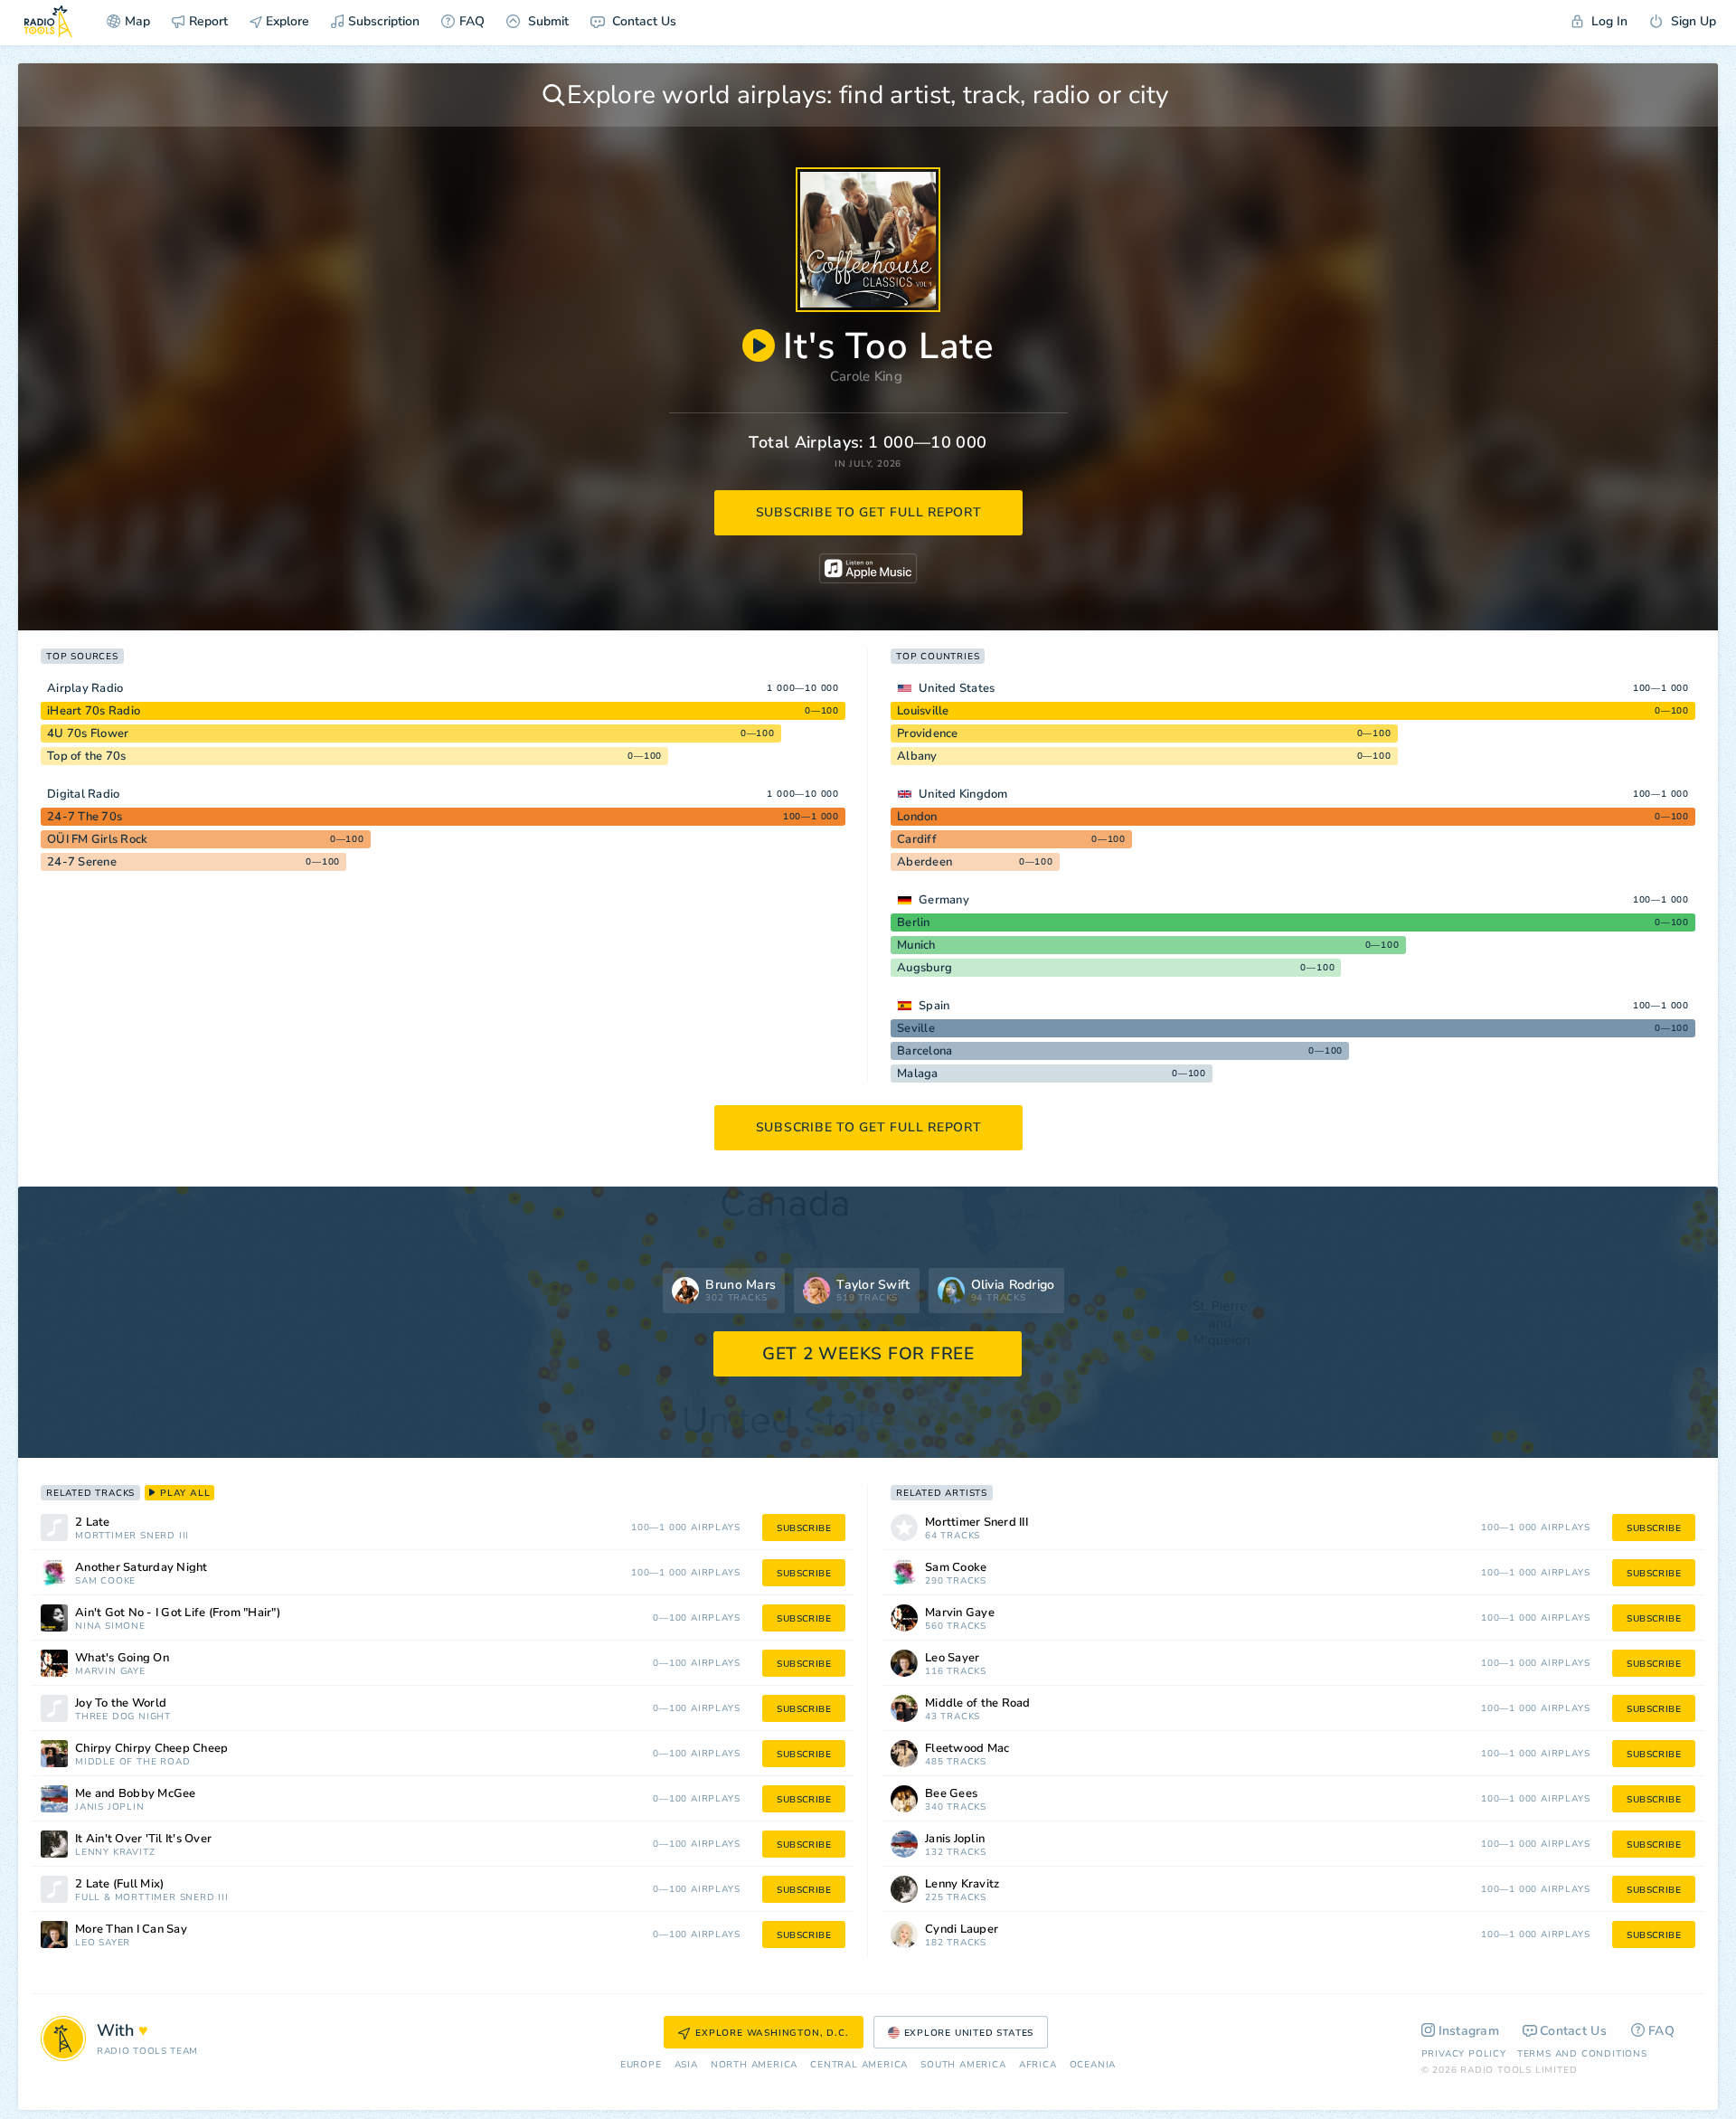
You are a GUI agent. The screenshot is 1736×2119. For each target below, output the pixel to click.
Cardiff (917, 839)
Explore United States (969, 2033)
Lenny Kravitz (115, 1853)
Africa (1038, 2065)
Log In (1608, 21)
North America (754, 2065)
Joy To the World (121, 1703)
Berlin (914, 922)
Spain (934, 1006)
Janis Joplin (110, 1807)
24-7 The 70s (85, 817)
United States (957, 688)
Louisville (923, 711)
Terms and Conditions (1582, 2054)
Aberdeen (925, 862)
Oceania (1093, 2065)
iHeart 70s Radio (94, 711)
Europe (641, 2065)
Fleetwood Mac (967, 1749)
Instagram (1469, 2031)
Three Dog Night (123, 1717)
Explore (286, 21)
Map (137, 21)
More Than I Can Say (131, 1930)
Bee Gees (951, 1794)
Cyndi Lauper (962, 1930)
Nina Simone (110, 1627)
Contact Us (642, 21)
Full (88, 1898)
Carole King (866, 376)
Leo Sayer (103, 1943)
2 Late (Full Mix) (119, 1884)
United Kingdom (963, 794)
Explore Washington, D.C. (772, 2033)
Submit (547, 21)
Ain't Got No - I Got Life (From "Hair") (178, 1613)
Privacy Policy (1464, 2054)
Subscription (384, 21)
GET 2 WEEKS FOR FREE (868, 1354)
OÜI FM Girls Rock (97, 839)
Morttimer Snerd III (132, 1536)
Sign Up (1692, 21)
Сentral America (859, 2065)
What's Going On (122, 1658)
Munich (916, 945)
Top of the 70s (87, 756)
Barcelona (925, 1051)
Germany (944, 900)
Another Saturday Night (142, 1568)
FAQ (472, 21)
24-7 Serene (82, 862)
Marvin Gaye (110, 1672)
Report (208, 21)
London (917, 817)
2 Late (93, 1523)
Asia (686, 2065)
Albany (917, 756)
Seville (916, 1028)
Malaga (918, 1074)
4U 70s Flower (88, 733)
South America (963, 2065)
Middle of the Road (132, 1762)
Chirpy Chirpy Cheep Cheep (151, 1749)
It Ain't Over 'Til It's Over (143, 1839)
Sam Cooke (105, 1581)
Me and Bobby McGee (136, 1794)
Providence (928, 733)
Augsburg (925, 968)
